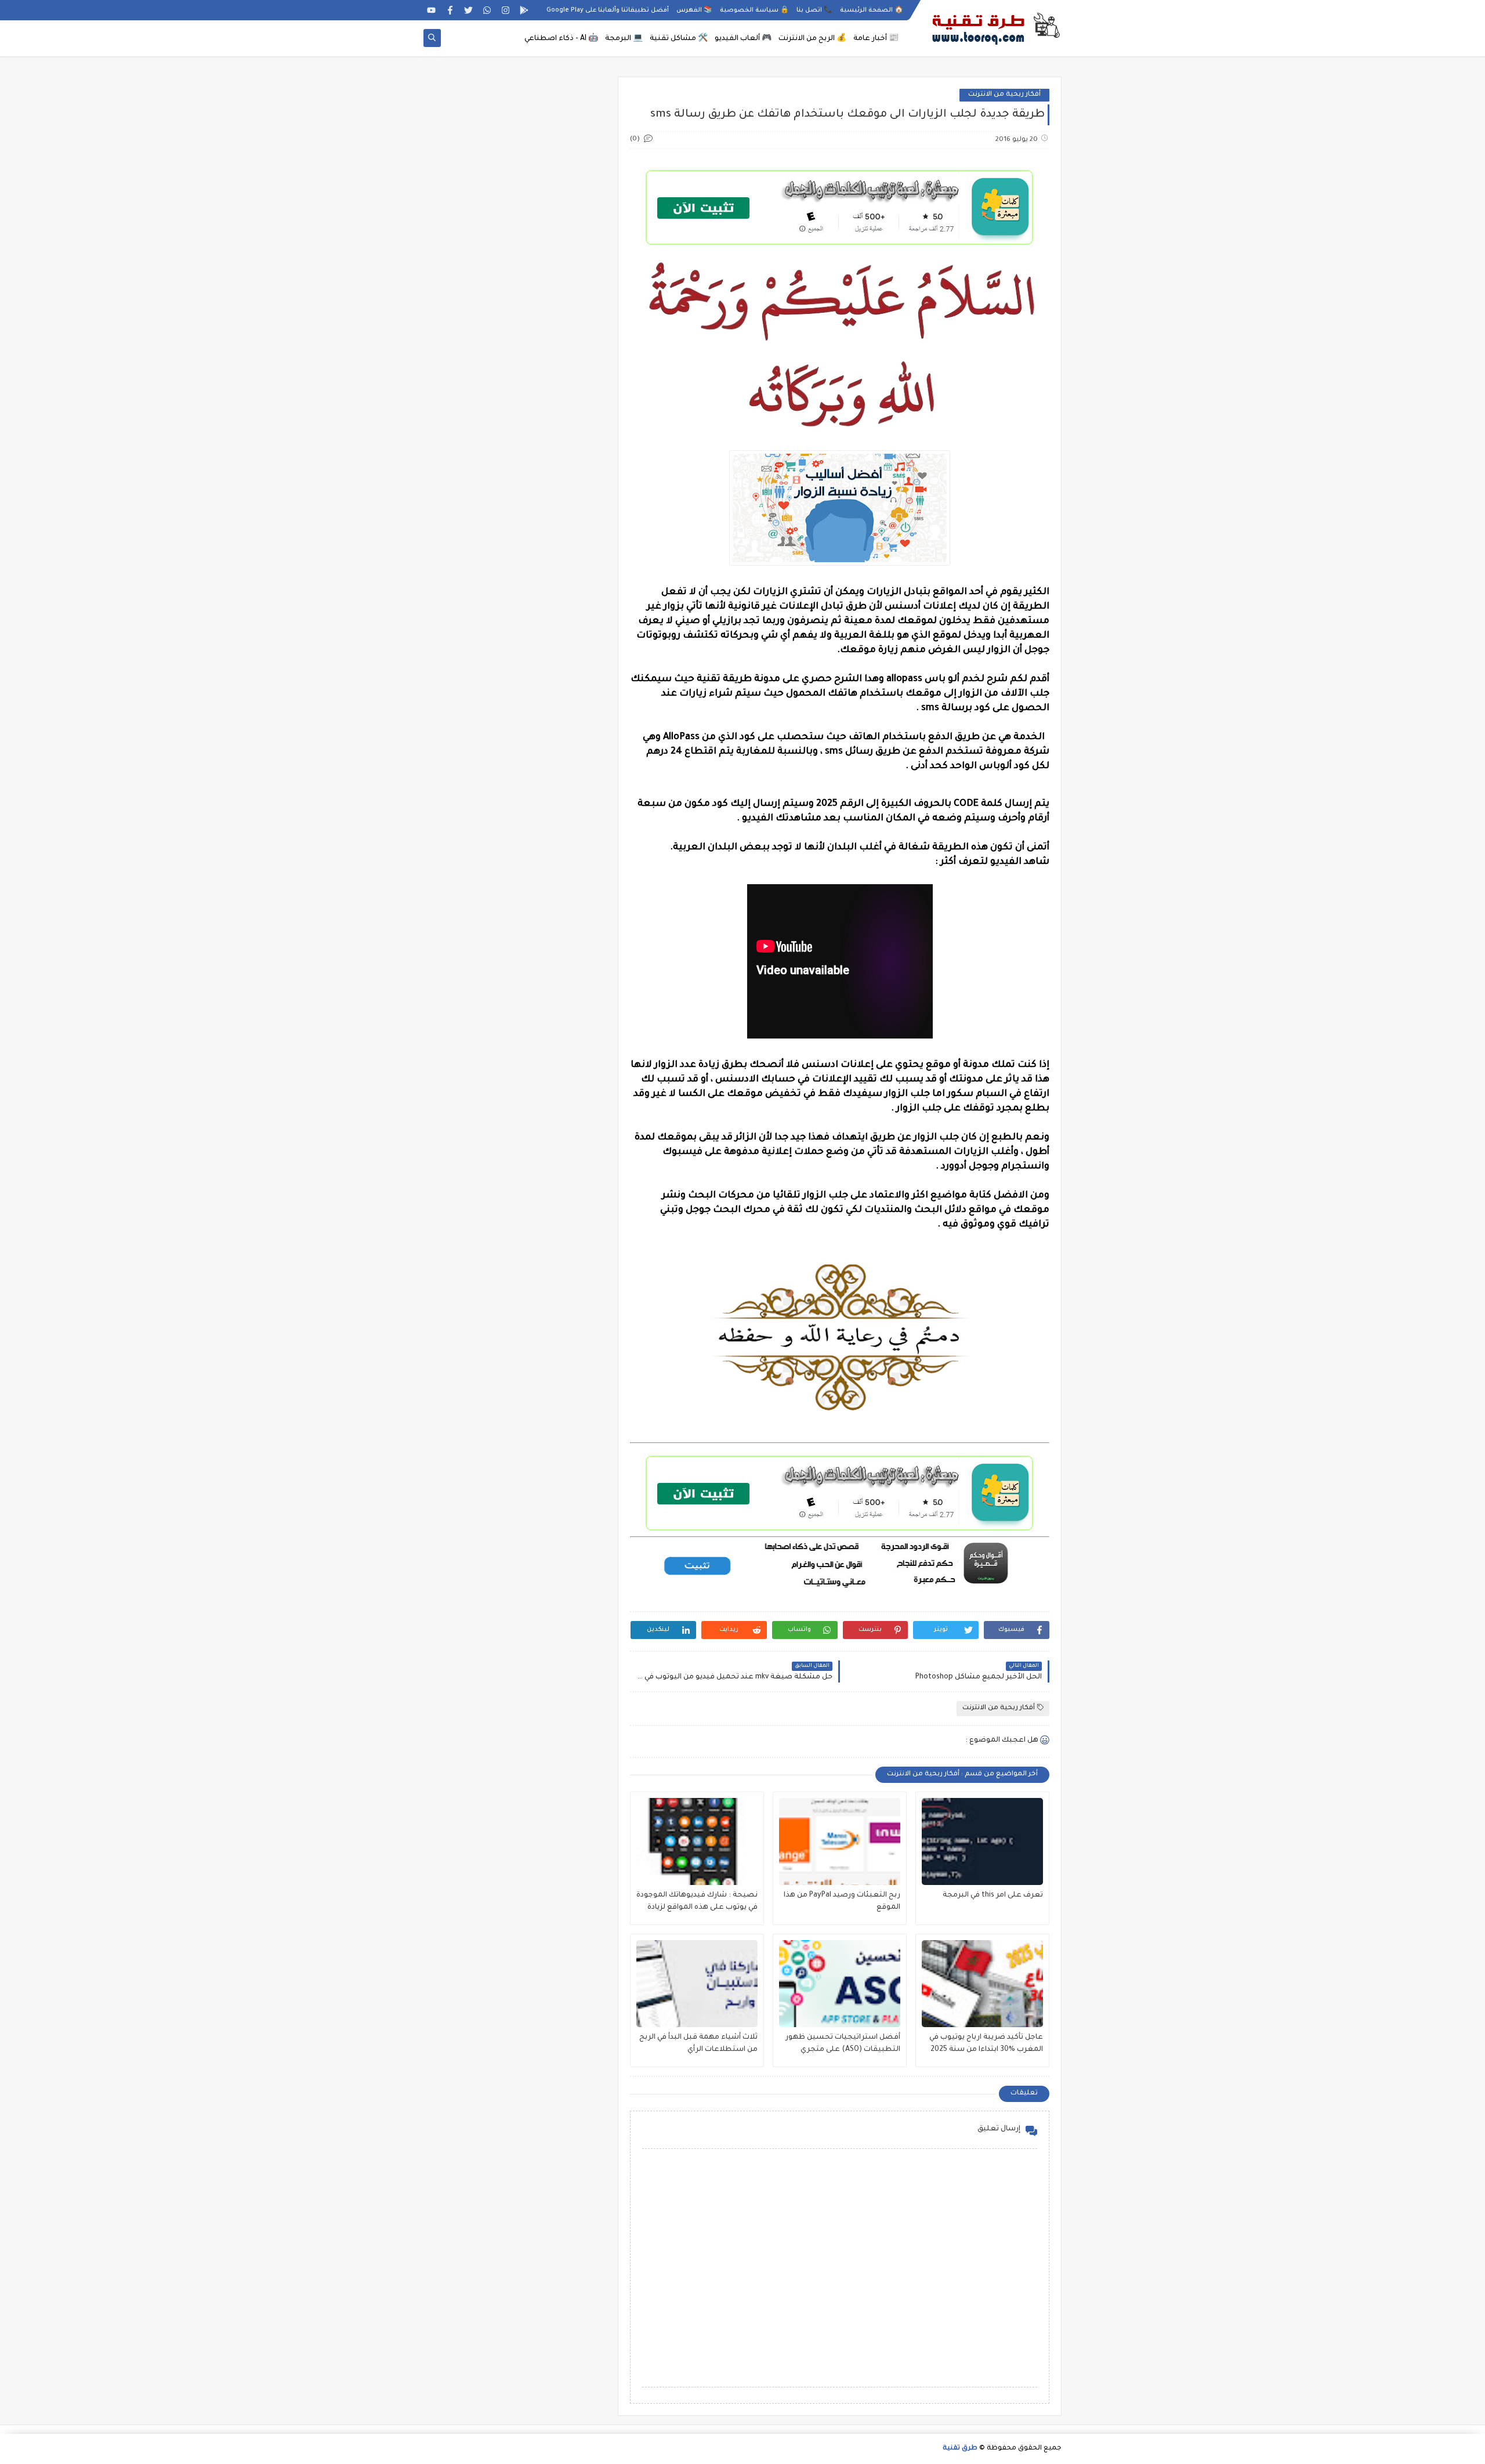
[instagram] (506, 10)
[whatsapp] (487, 10)
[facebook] (450, 10)
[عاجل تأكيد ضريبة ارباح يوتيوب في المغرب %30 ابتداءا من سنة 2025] (982, 1984)
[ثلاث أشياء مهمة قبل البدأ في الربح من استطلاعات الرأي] (697, 1984)
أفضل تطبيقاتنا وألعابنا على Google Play (608, 10)
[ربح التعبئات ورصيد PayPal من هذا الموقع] (840, 1841)
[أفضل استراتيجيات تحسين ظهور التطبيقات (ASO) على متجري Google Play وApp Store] (840, 1984)
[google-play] (524, 10)
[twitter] (468, 10)
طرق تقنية (960, 2449)
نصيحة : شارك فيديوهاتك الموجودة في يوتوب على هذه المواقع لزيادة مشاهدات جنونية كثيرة (697, 1903)
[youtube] (431, 10)
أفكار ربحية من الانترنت (1004, 95)
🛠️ (679, 39)
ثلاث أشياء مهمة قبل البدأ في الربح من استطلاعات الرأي (698, 2044)
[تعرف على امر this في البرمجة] (982, 1841)
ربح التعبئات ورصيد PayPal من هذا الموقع (842, 1902)
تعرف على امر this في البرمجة (993, 1895)
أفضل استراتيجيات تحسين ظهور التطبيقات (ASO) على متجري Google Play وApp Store (843, 2045)
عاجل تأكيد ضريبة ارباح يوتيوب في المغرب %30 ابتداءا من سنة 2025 (986, 2044)
